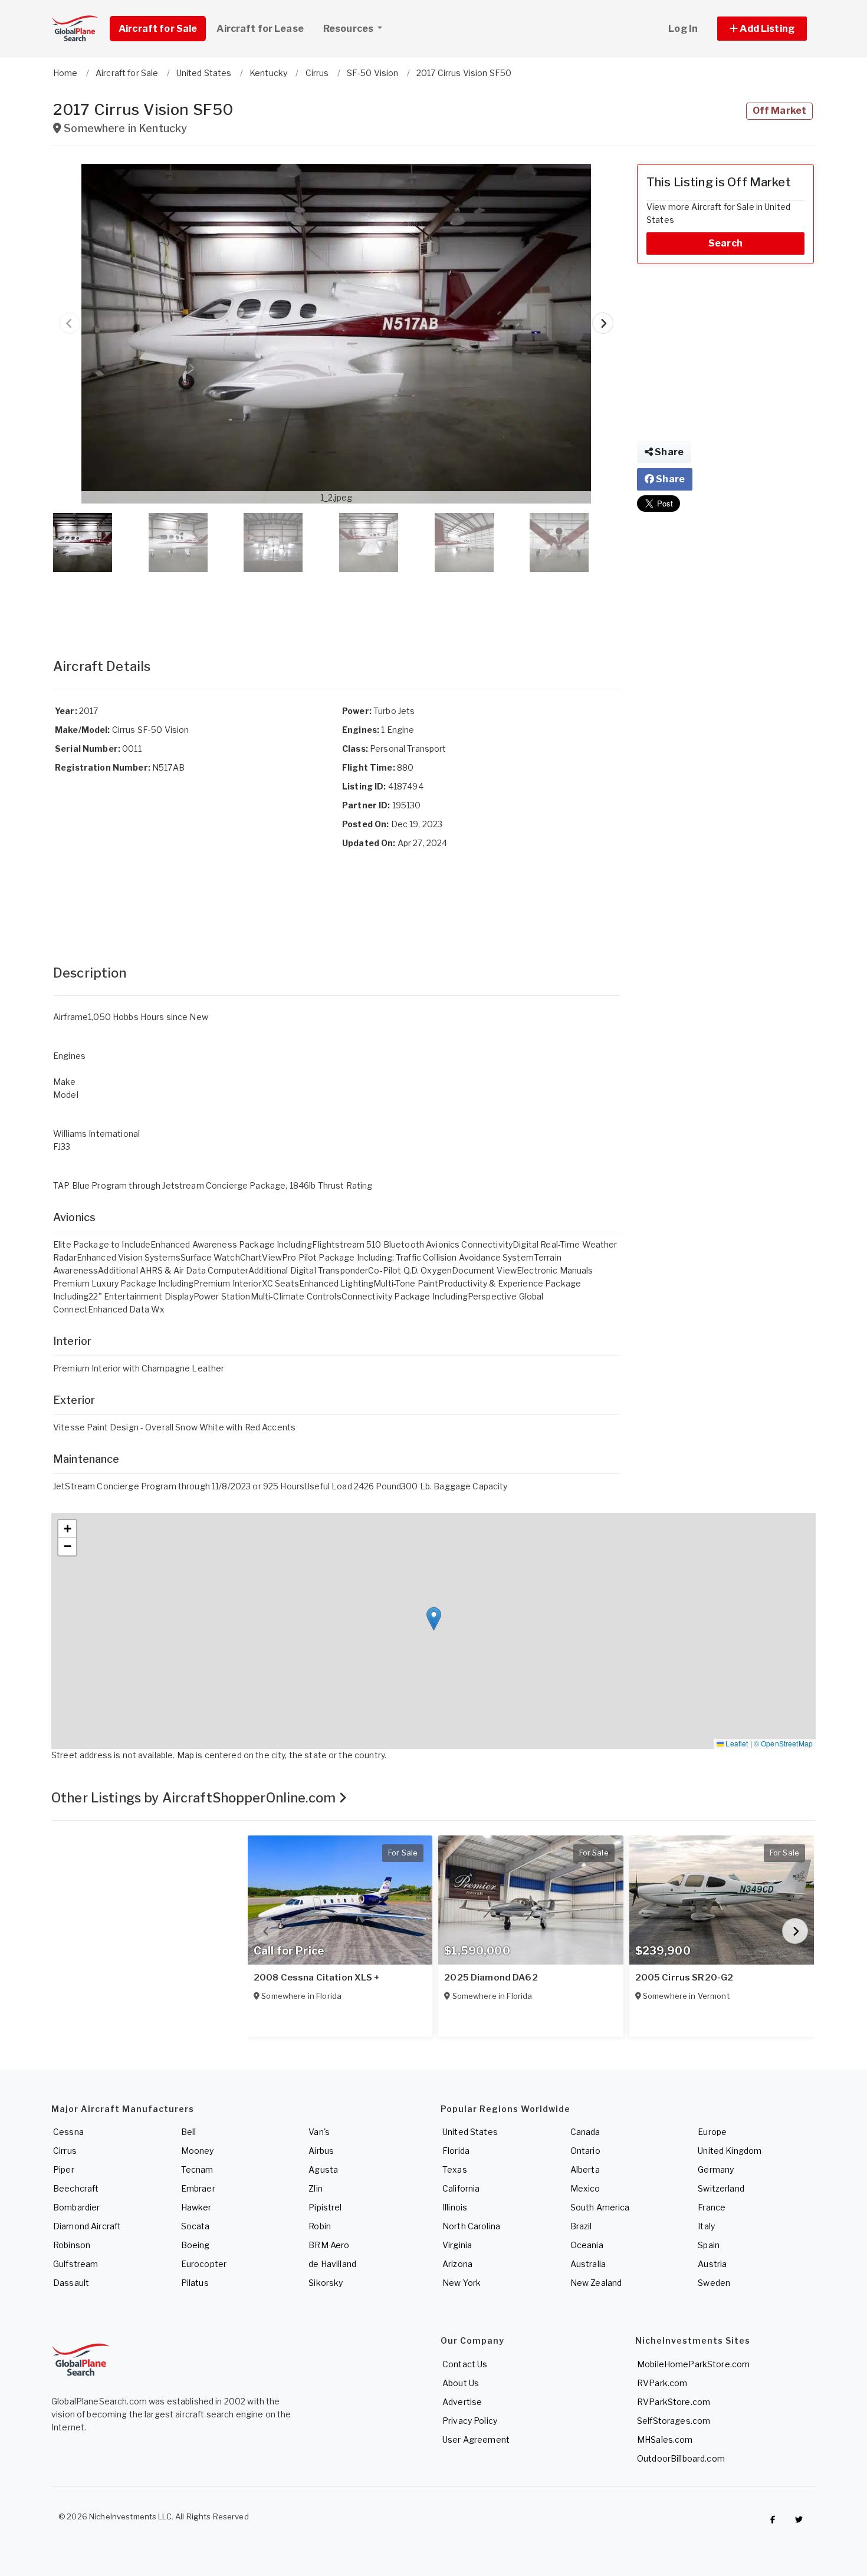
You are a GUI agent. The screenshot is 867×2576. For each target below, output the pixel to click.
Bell (189, 2132)
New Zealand (596, 2283)
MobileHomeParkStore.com (693, 2364)
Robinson (72, 2245)
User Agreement (476, 2440)
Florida (456, 2151)
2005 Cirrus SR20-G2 (684, 1978)
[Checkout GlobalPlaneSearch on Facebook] (773, 2519)
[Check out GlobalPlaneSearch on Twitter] (799, 2519)
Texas (455, 2169)
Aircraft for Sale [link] (158, 29)
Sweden (714, 2283)
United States (470, 2132)
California (461, 2188)
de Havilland (332, 2264)
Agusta (323, 2169)
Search (725, 243)
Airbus (321, 2151)
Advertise (462, 2402)
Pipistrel (325, 2207)
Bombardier (76, 2207)
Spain (709, 2245)
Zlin (316, 2188)
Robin (320, 2226)
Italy (706, 2226)
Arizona (457, 2264)
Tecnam (197, 2169)
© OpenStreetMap (783, 1743)
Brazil (581, 2226)
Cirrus (65, 2151)
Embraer (198, 2188)
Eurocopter (204, 2264)
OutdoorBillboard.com (681, 2458)
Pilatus (195, 2283)
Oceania (587, 2245)
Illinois (455, 2207)
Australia (588, 2264)
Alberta (585, 2169)
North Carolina (471, 2226)
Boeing (196, 2245)
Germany (716, 2169)
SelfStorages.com (674, 2421)
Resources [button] (349, 29)
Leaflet (736, 1743)
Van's (319, 2132)
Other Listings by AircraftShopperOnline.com (195, 1798)
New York (462, 2283)
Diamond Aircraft (87, 2226)
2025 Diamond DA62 (491, 1978)
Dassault (71, 2283)
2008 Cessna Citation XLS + (317, 1978)
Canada (585, 2132)
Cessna (68, 2132)
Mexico (585, 2188)
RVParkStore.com (674, 2402)
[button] (762, 29)
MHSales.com (665, 2440)
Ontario (585, 2151)
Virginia (457, 2245)
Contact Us (465, 2364)
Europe (712, 2132)
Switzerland (721, 2188)
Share (668, 452)
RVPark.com (662, 2383)
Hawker (196, 2207)
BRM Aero (329, 2245)
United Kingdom (730, 2151)
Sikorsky (326, 2283)
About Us (461, 2383)
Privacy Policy (470, 2421)
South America (600, 2207)
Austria (712, 2264)
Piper (64, 2169)
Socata (196, 2226)
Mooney (198, 2151)
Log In (683, 29)
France (712, 2207)
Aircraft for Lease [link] (260, 29)
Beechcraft (76, 2188)
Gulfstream (75, 2264)
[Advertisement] (336, 603)
